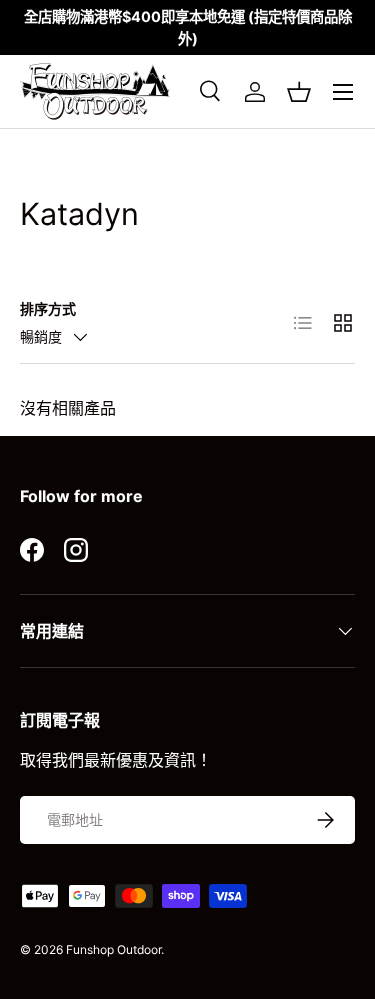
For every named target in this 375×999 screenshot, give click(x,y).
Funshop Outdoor (113, 949)
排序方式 (48, 308)
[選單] (343, 92)
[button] (299, 92)
